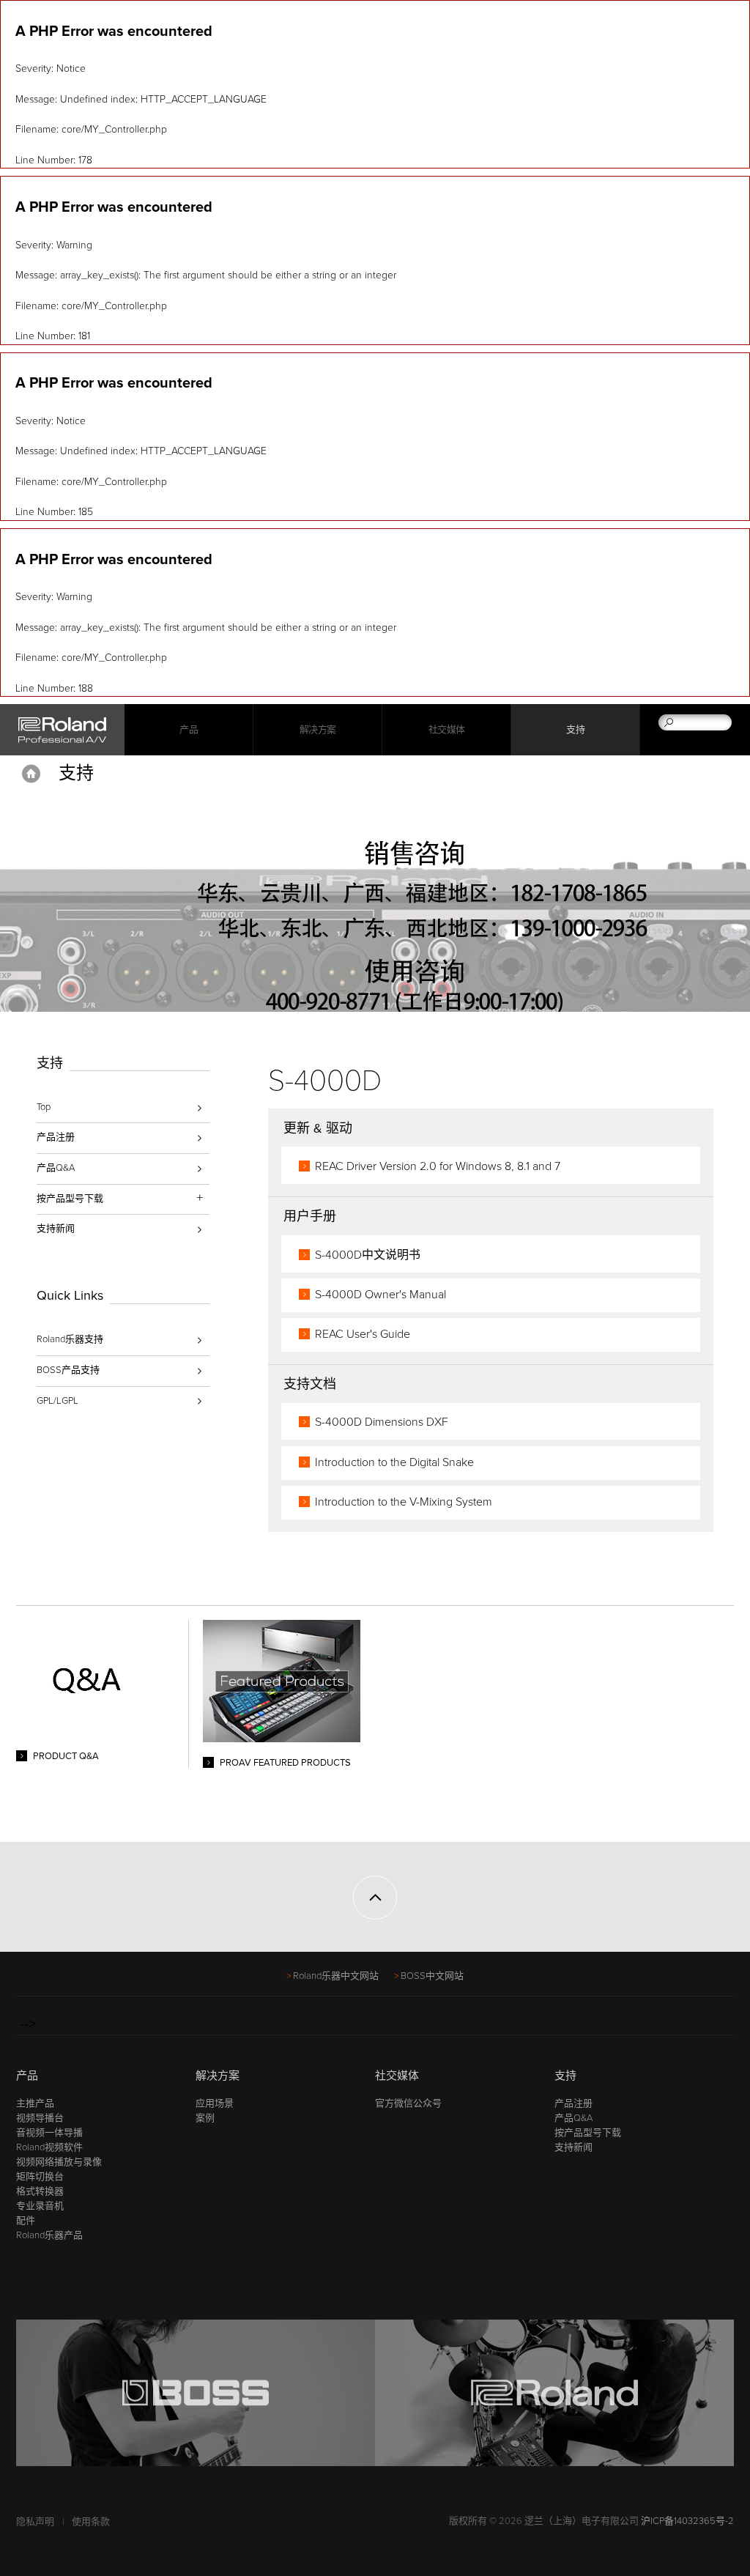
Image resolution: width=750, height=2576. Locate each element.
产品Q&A (56, 1168)
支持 (575, 730)
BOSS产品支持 (68, 1370)
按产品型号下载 (588, 2133)
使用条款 (91, 2522)
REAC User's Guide (363, 1334)
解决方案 (318, 730)
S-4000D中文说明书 (368, 1255)
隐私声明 (35, 2522)
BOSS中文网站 (432, 1976)
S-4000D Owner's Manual (380, 1295)
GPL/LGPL (57, 1401)
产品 (27, 2076)
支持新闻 (56, 1229)
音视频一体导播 (49, 2133)
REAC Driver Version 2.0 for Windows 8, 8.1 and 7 (438, 1166)
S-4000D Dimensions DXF (382, 1422)
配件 (26, 2221)
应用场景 (215, 2103)
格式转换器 (40, 2191)
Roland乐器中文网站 (336, 1976)
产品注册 (56, 1137)
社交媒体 (447, 730)
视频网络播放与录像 (59, 2162)
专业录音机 (40, 2206)
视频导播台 (40, 2118)
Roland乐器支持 (70, 1339)
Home (31, 774)
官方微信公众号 (408, 2103)
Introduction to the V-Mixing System (404, 1502)
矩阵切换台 (40, 2177)
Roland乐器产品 (49, 2235)
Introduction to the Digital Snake (394, 1462)
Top (44, 1107)
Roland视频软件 (49, 2147)
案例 (205, 2118)
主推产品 (35, 2103)
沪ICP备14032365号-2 (687, 2521)
